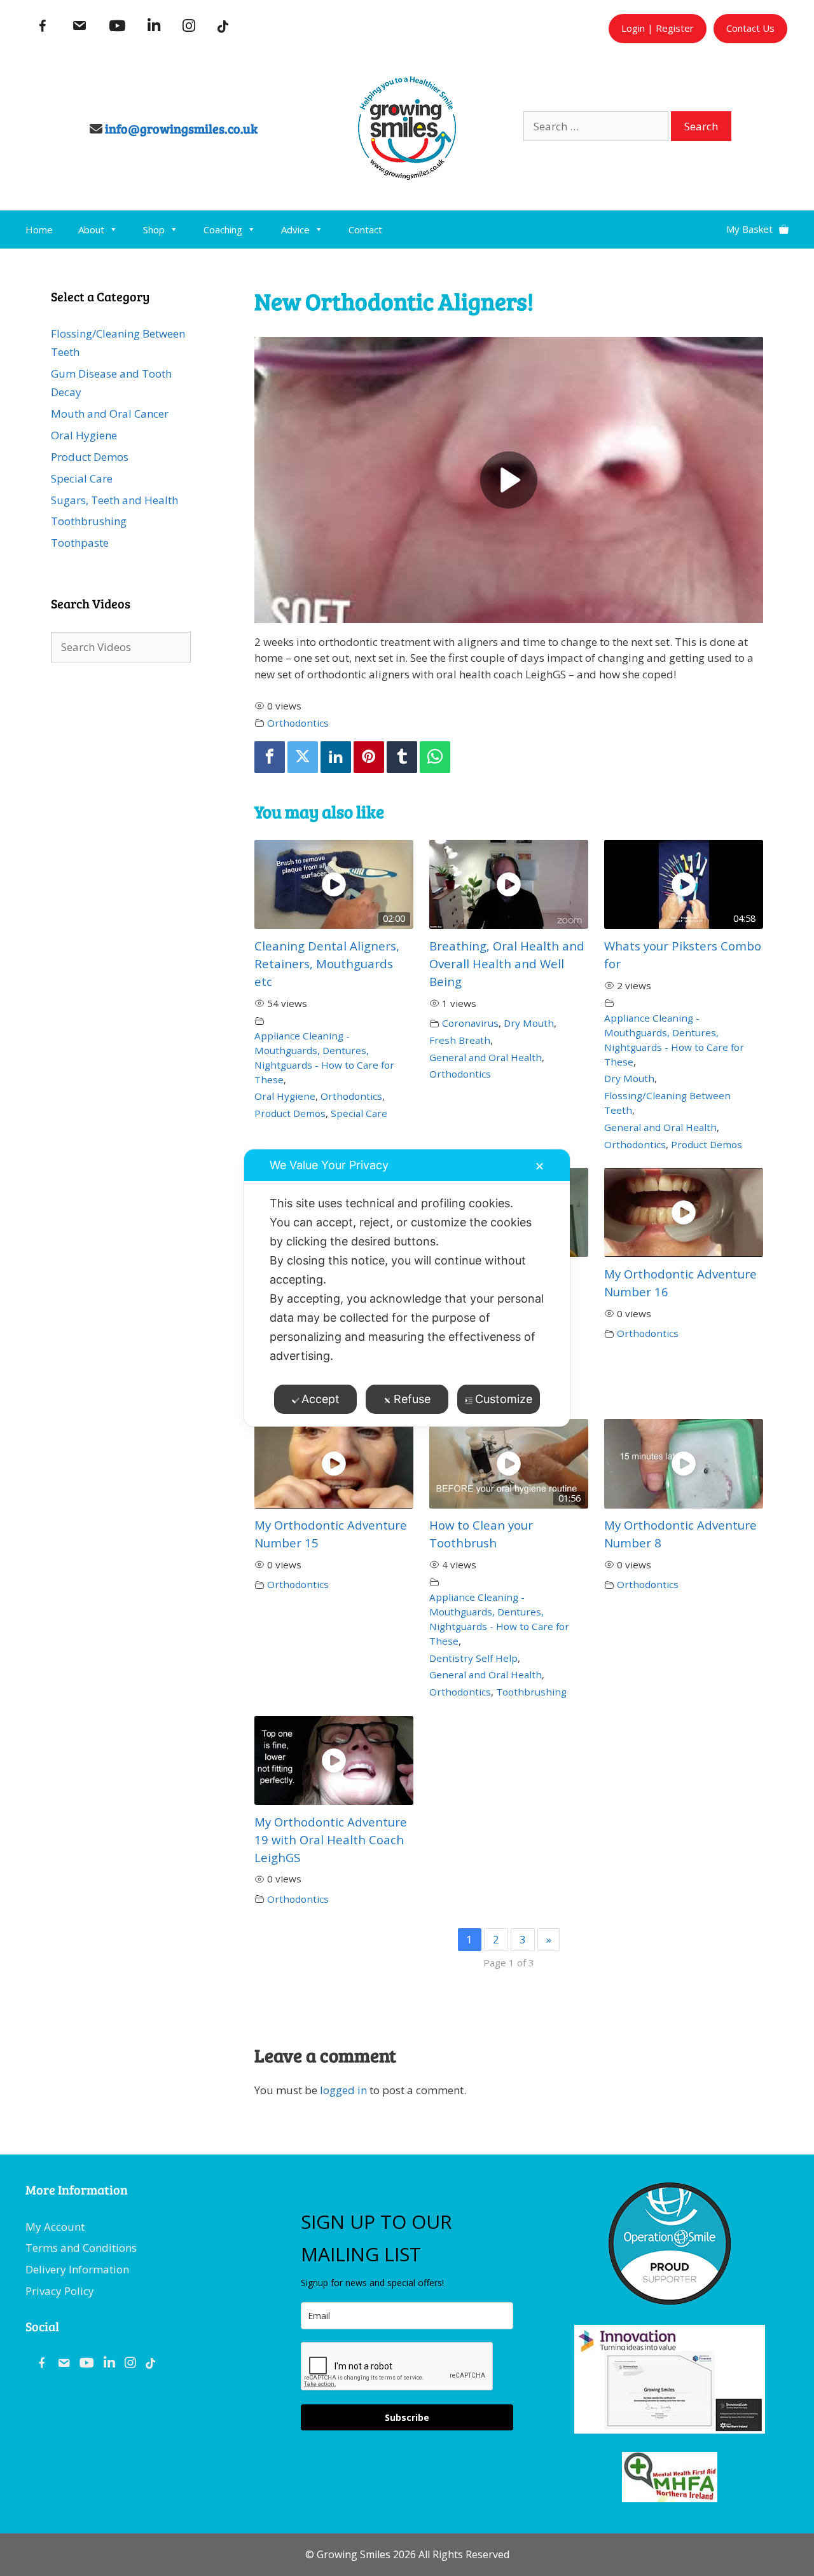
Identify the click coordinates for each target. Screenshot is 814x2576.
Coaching (223, 230)
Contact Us (750, 28)
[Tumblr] (402, 757)
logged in (343, 2090)
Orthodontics (298, 723)
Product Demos (290, 1113)
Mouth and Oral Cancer (110, 414)
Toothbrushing (531, 1692)
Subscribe (407, 2417)
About (91, 230)
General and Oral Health (486, 1057)
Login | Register (658, 28)
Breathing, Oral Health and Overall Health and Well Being (507, 963)
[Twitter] (303, 757)
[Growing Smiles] (407, 176)
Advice (295, 230)
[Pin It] (369, 757)
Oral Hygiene (285, 1096)
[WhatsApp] (435, 757)
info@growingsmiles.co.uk (181, 128)
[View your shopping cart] (757, 224)
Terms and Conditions (81, 2248)
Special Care (359, 1113)
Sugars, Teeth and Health (114, 500)
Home (39, 230)
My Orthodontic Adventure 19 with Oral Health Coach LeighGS (331, 1840)
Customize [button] (504, 1399)
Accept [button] (321, 1399)
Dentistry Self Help (473, 1658)
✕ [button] (540, 1166)
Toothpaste (80, 543)
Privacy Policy (60, 2291)
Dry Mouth (529, 1023)
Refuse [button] (412, 1399)
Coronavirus (470, 1023)
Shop (154, 230)
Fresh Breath (460, 1040)
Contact (365, 230)
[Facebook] (270, 757)
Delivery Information (77, 2269)
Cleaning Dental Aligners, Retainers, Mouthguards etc (327, 963)
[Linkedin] (336, 757)
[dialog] (407, 1288)
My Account (55, 2227)
